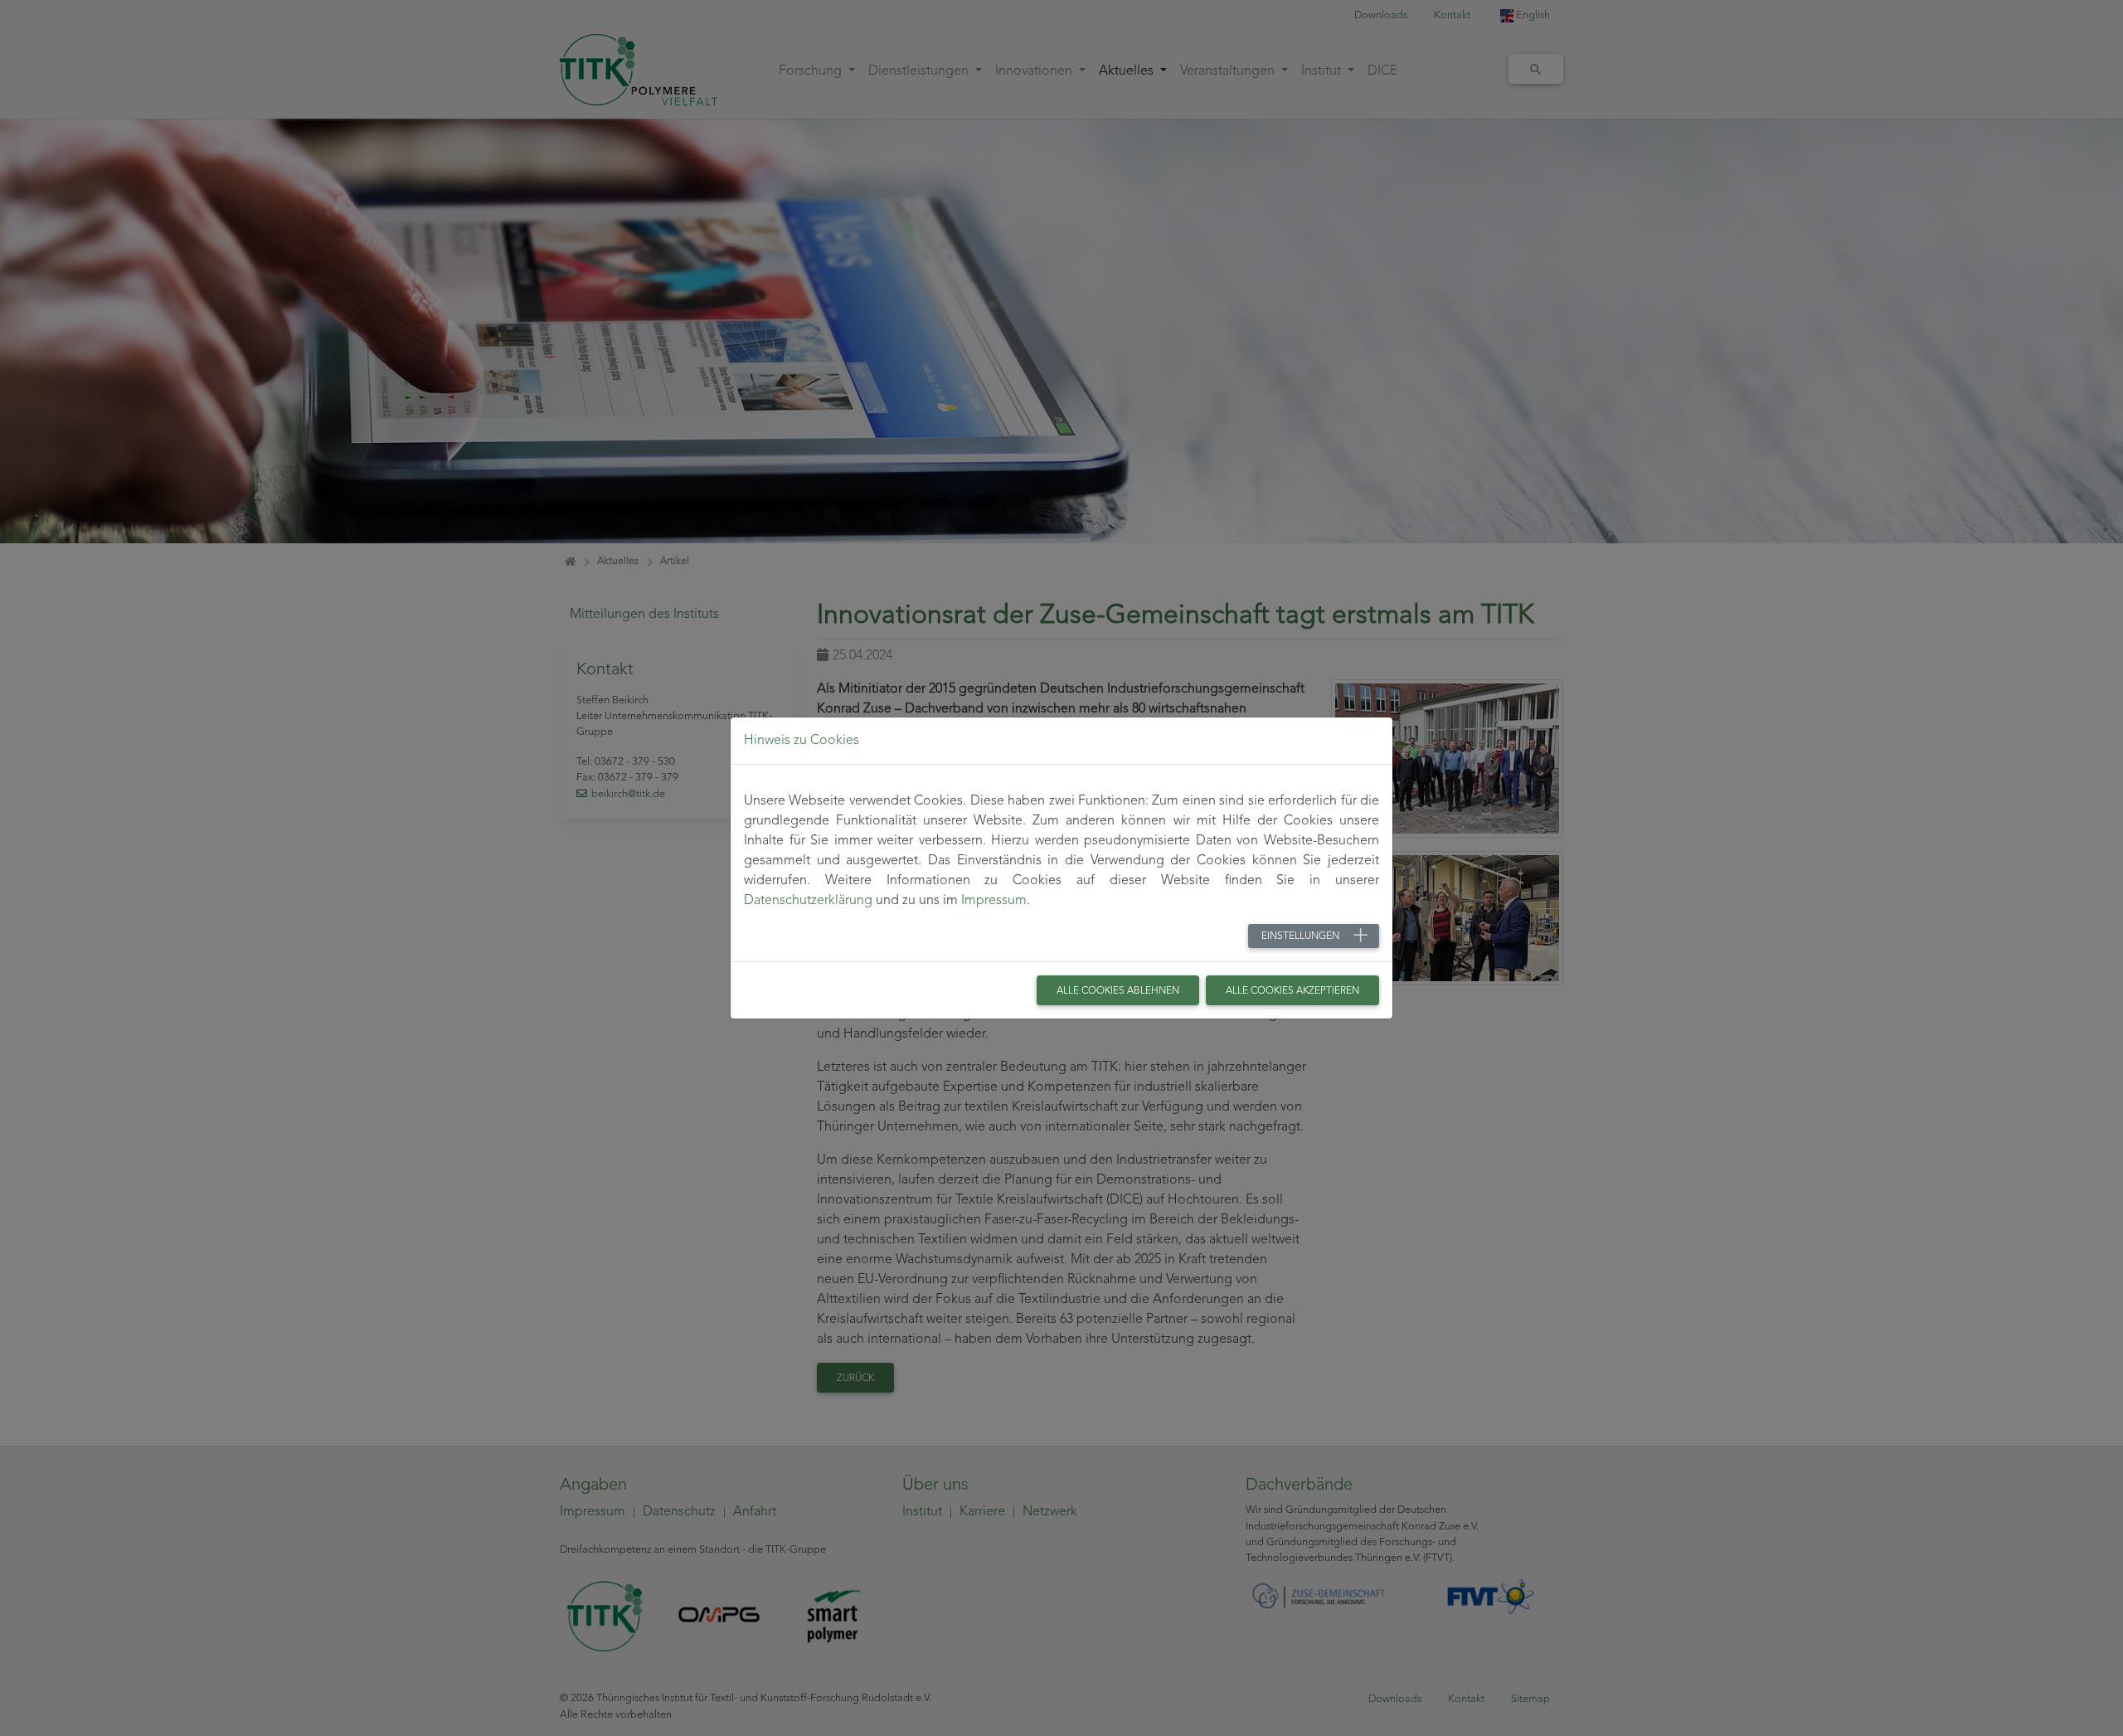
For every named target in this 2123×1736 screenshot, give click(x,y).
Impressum (994, 901)
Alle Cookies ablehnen (1118, 991)
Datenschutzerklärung (808, 901)
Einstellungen (1300, 936)
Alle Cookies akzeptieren (1292, 991)
